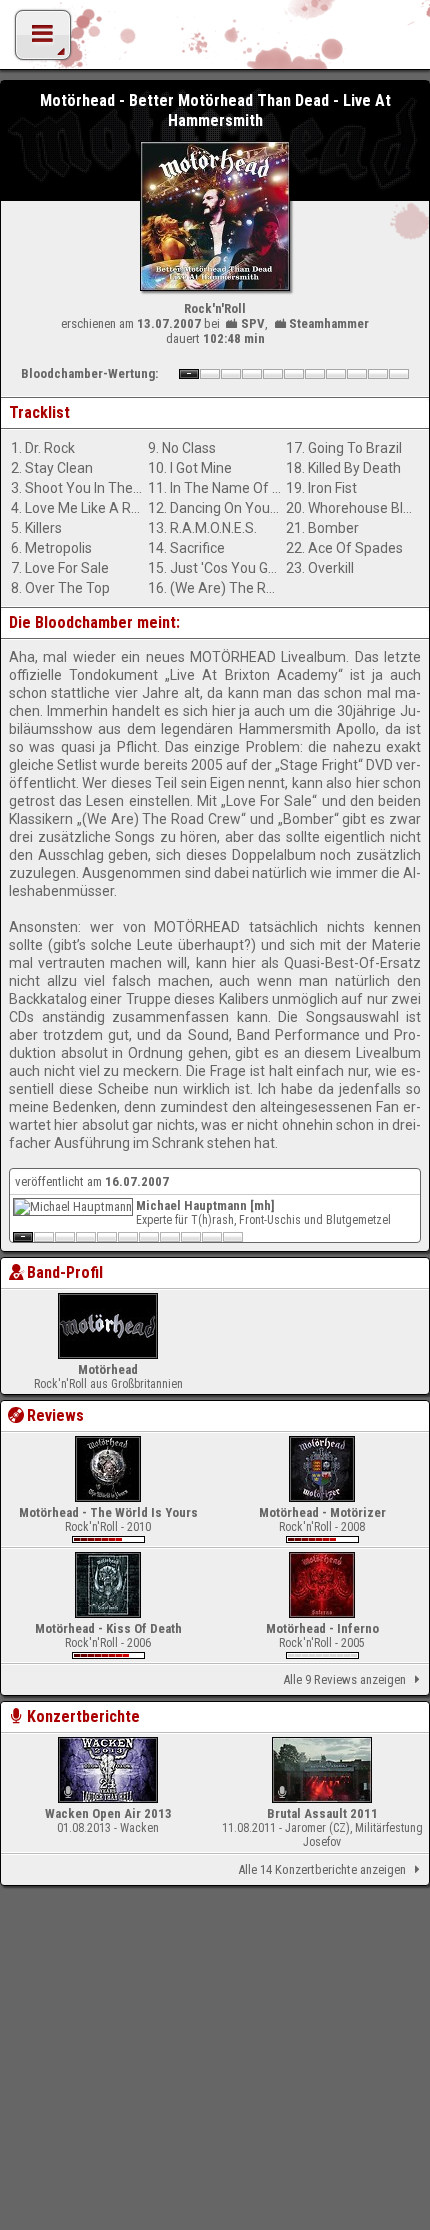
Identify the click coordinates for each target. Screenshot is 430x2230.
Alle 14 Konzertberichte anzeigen (322, 1869)
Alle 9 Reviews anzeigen (344, 1679)
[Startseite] (215, 40)
